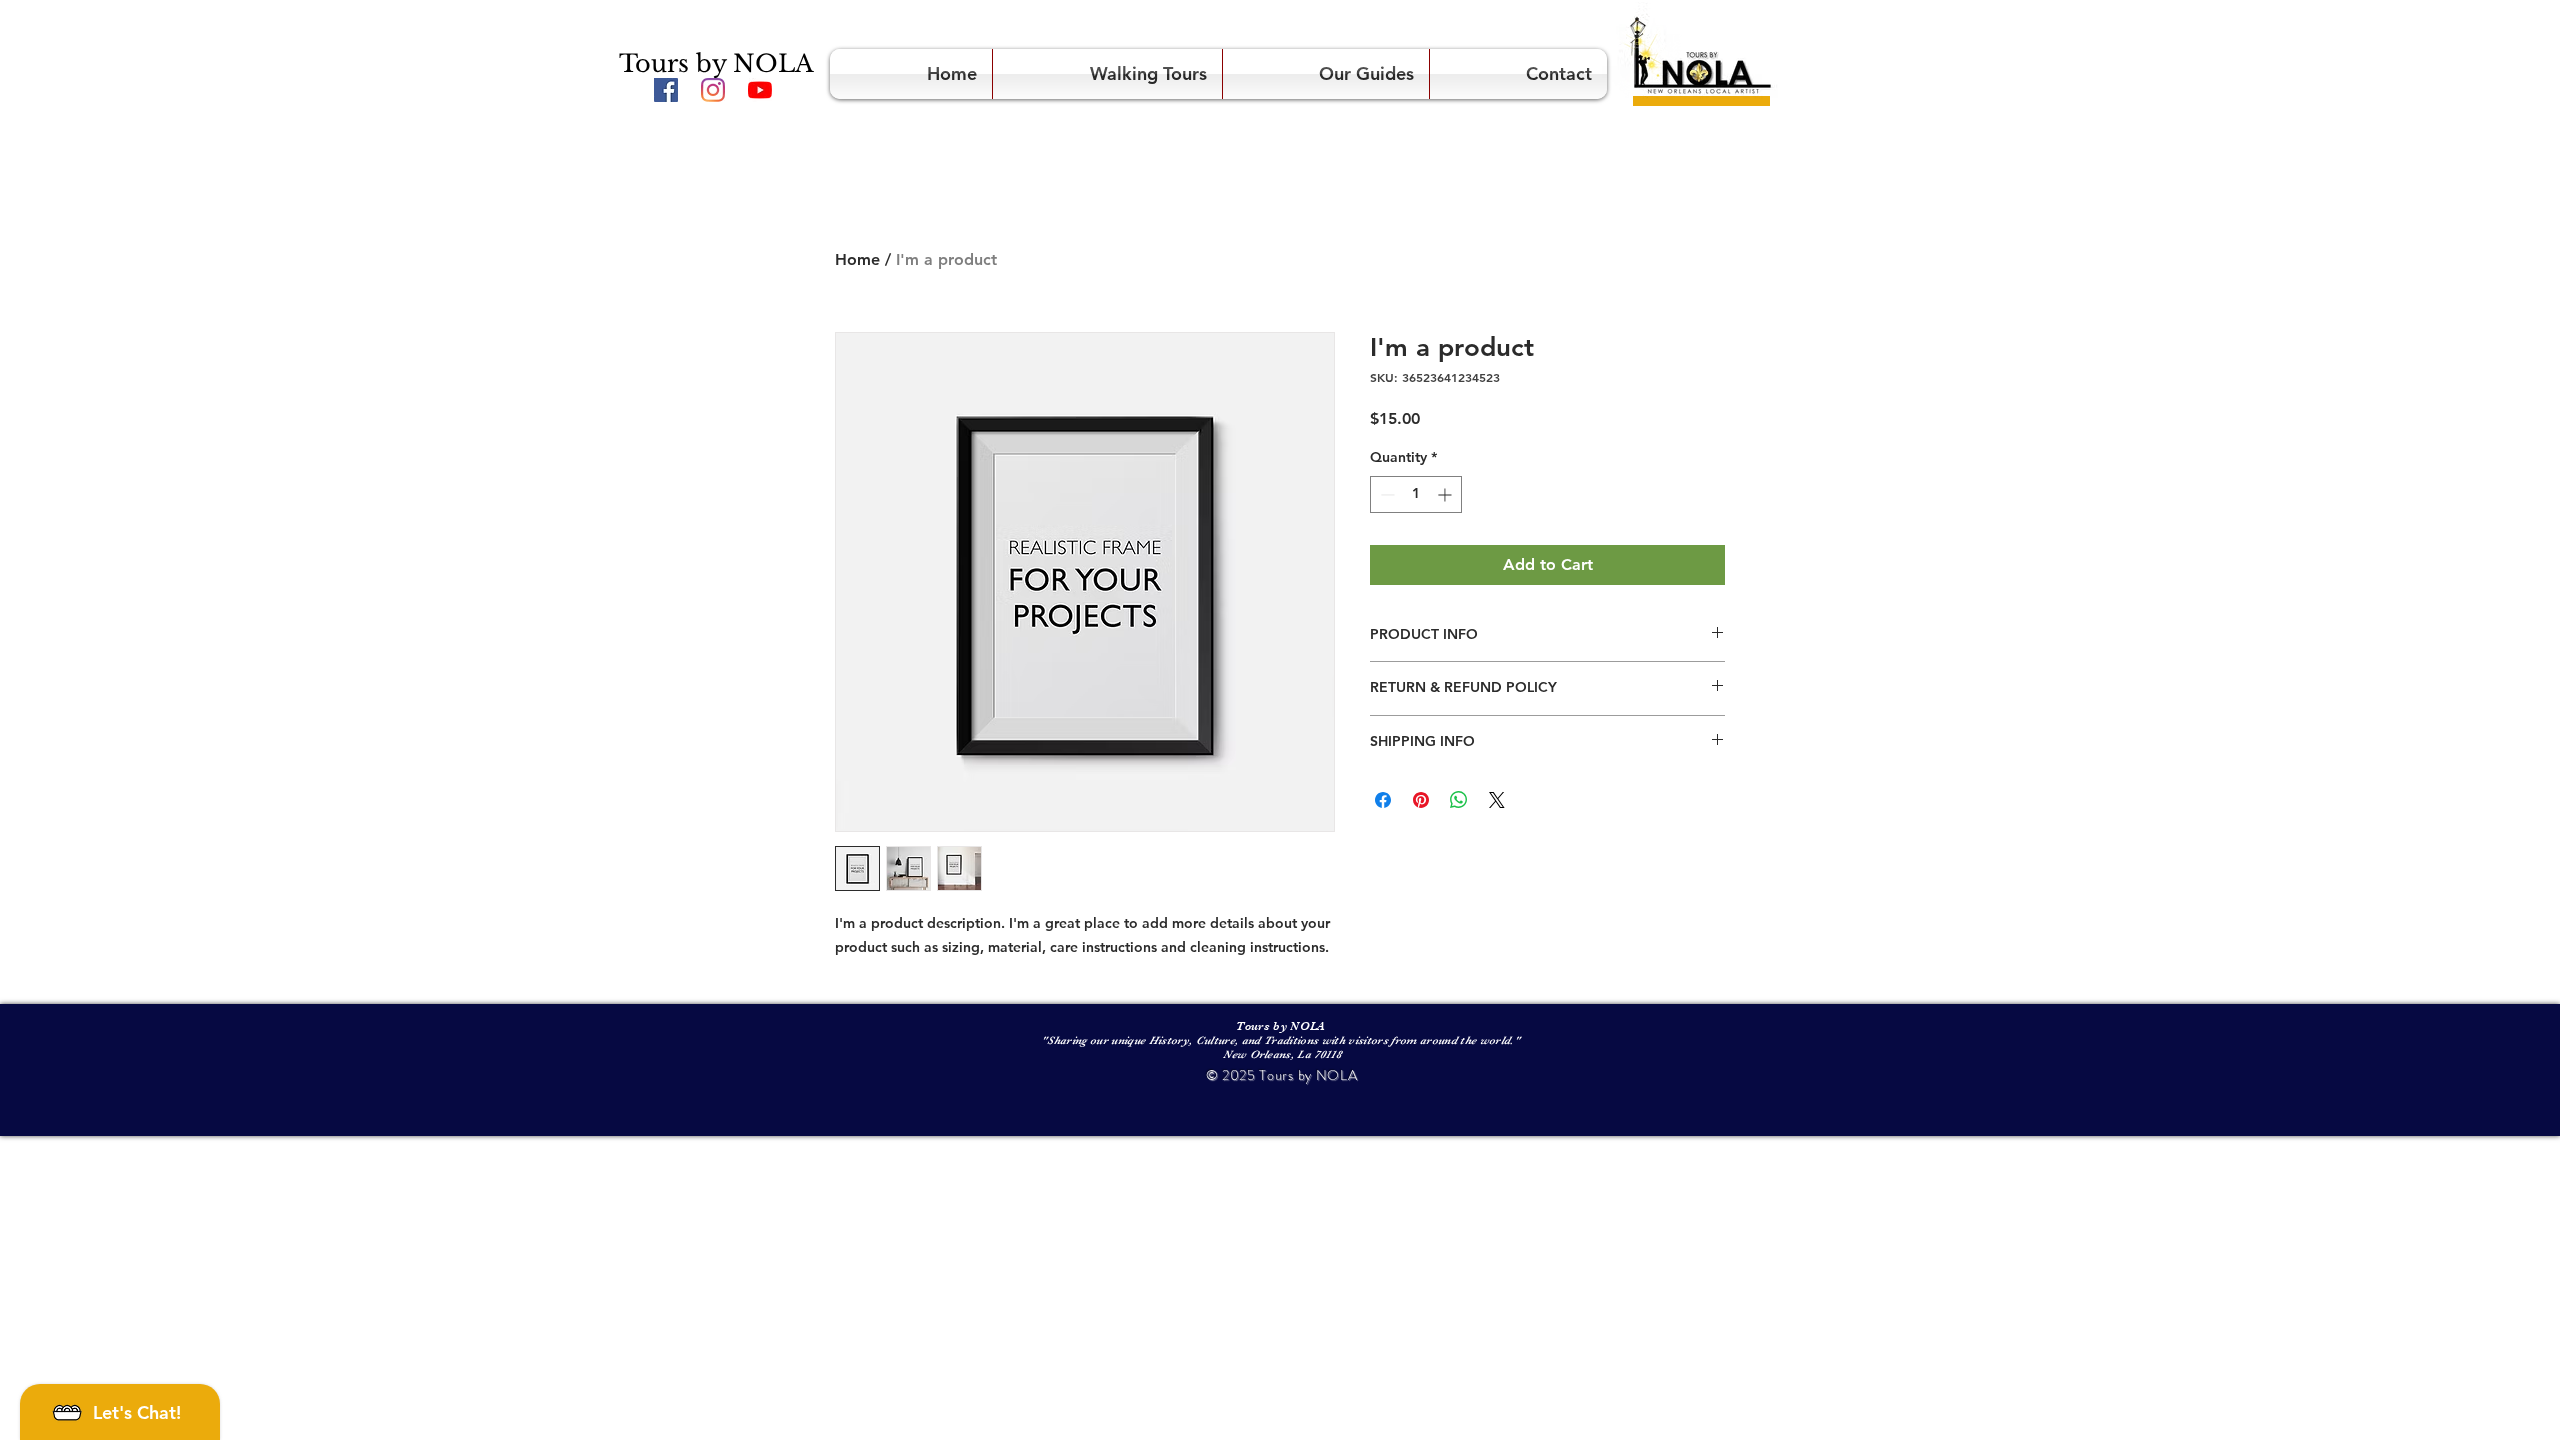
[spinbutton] (1416, 494)
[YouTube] (760, 90)
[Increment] (1446, 494)
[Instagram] (713, 90)
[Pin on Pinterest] (1421, 800)
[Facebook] (666, 90)
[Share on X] (1497, 800)
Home (857, 259)
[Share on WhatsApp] (1459, 800)
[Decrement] (1385, 494)
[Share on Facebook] (1383, 800)
